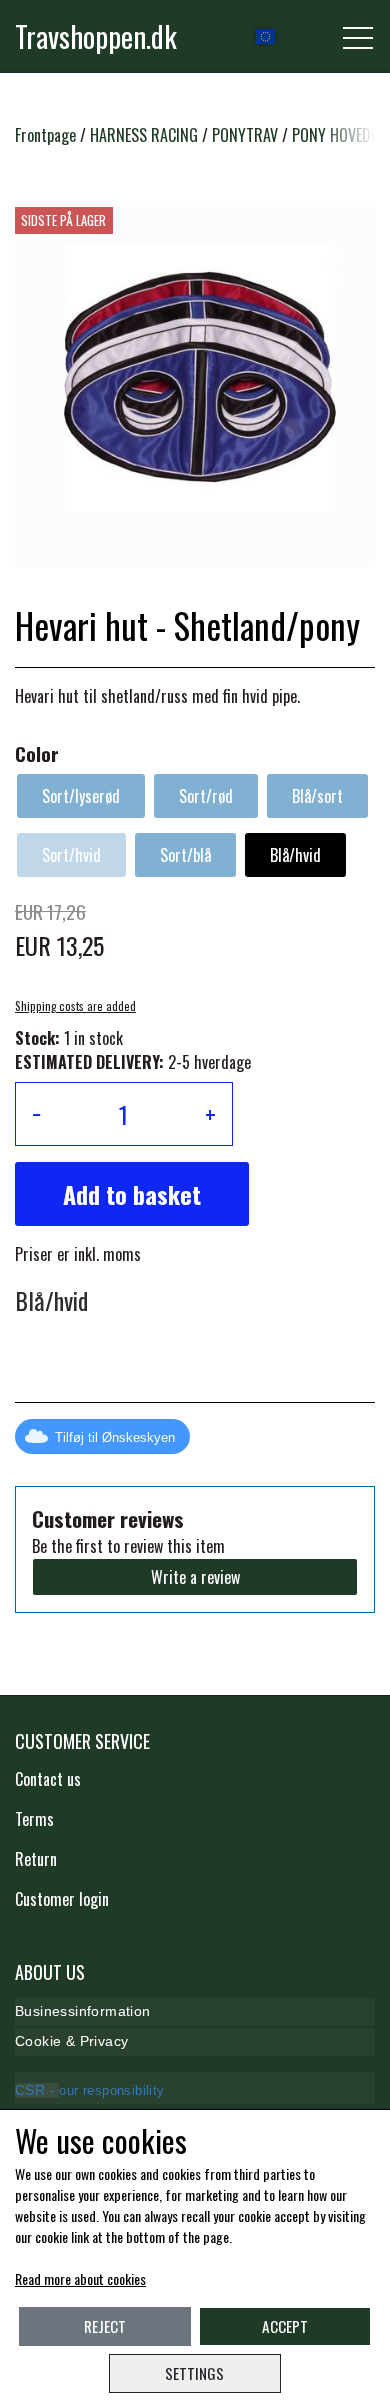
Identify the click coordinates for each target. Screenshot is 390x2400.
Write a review (195, 1577)
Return (36, 1859)
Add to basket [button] (132, 1194)
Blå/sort (317, 796)
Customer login (62, 1899)
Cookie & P (52, 2041)
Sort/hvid (71, 855)
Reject (105, 2326)
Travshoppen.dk (96, 36)
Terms (34, 1819)
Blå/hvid (295, 855)
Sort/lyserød (81, 796)
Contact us (48, 1779)
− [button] (36, 1114)
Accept (285, 2326)
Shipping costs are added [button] (75, 1006)
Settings (194, 2373)
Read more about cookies (80, 2278)
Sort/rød (206, 796)
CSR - (37, 2090)
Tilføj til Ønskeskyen (115, 1437)
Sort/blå (185, 855)
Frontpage (45, 135)
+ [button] (210, 1114)
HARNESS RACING (144, 135)
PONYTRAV (245, 135)
